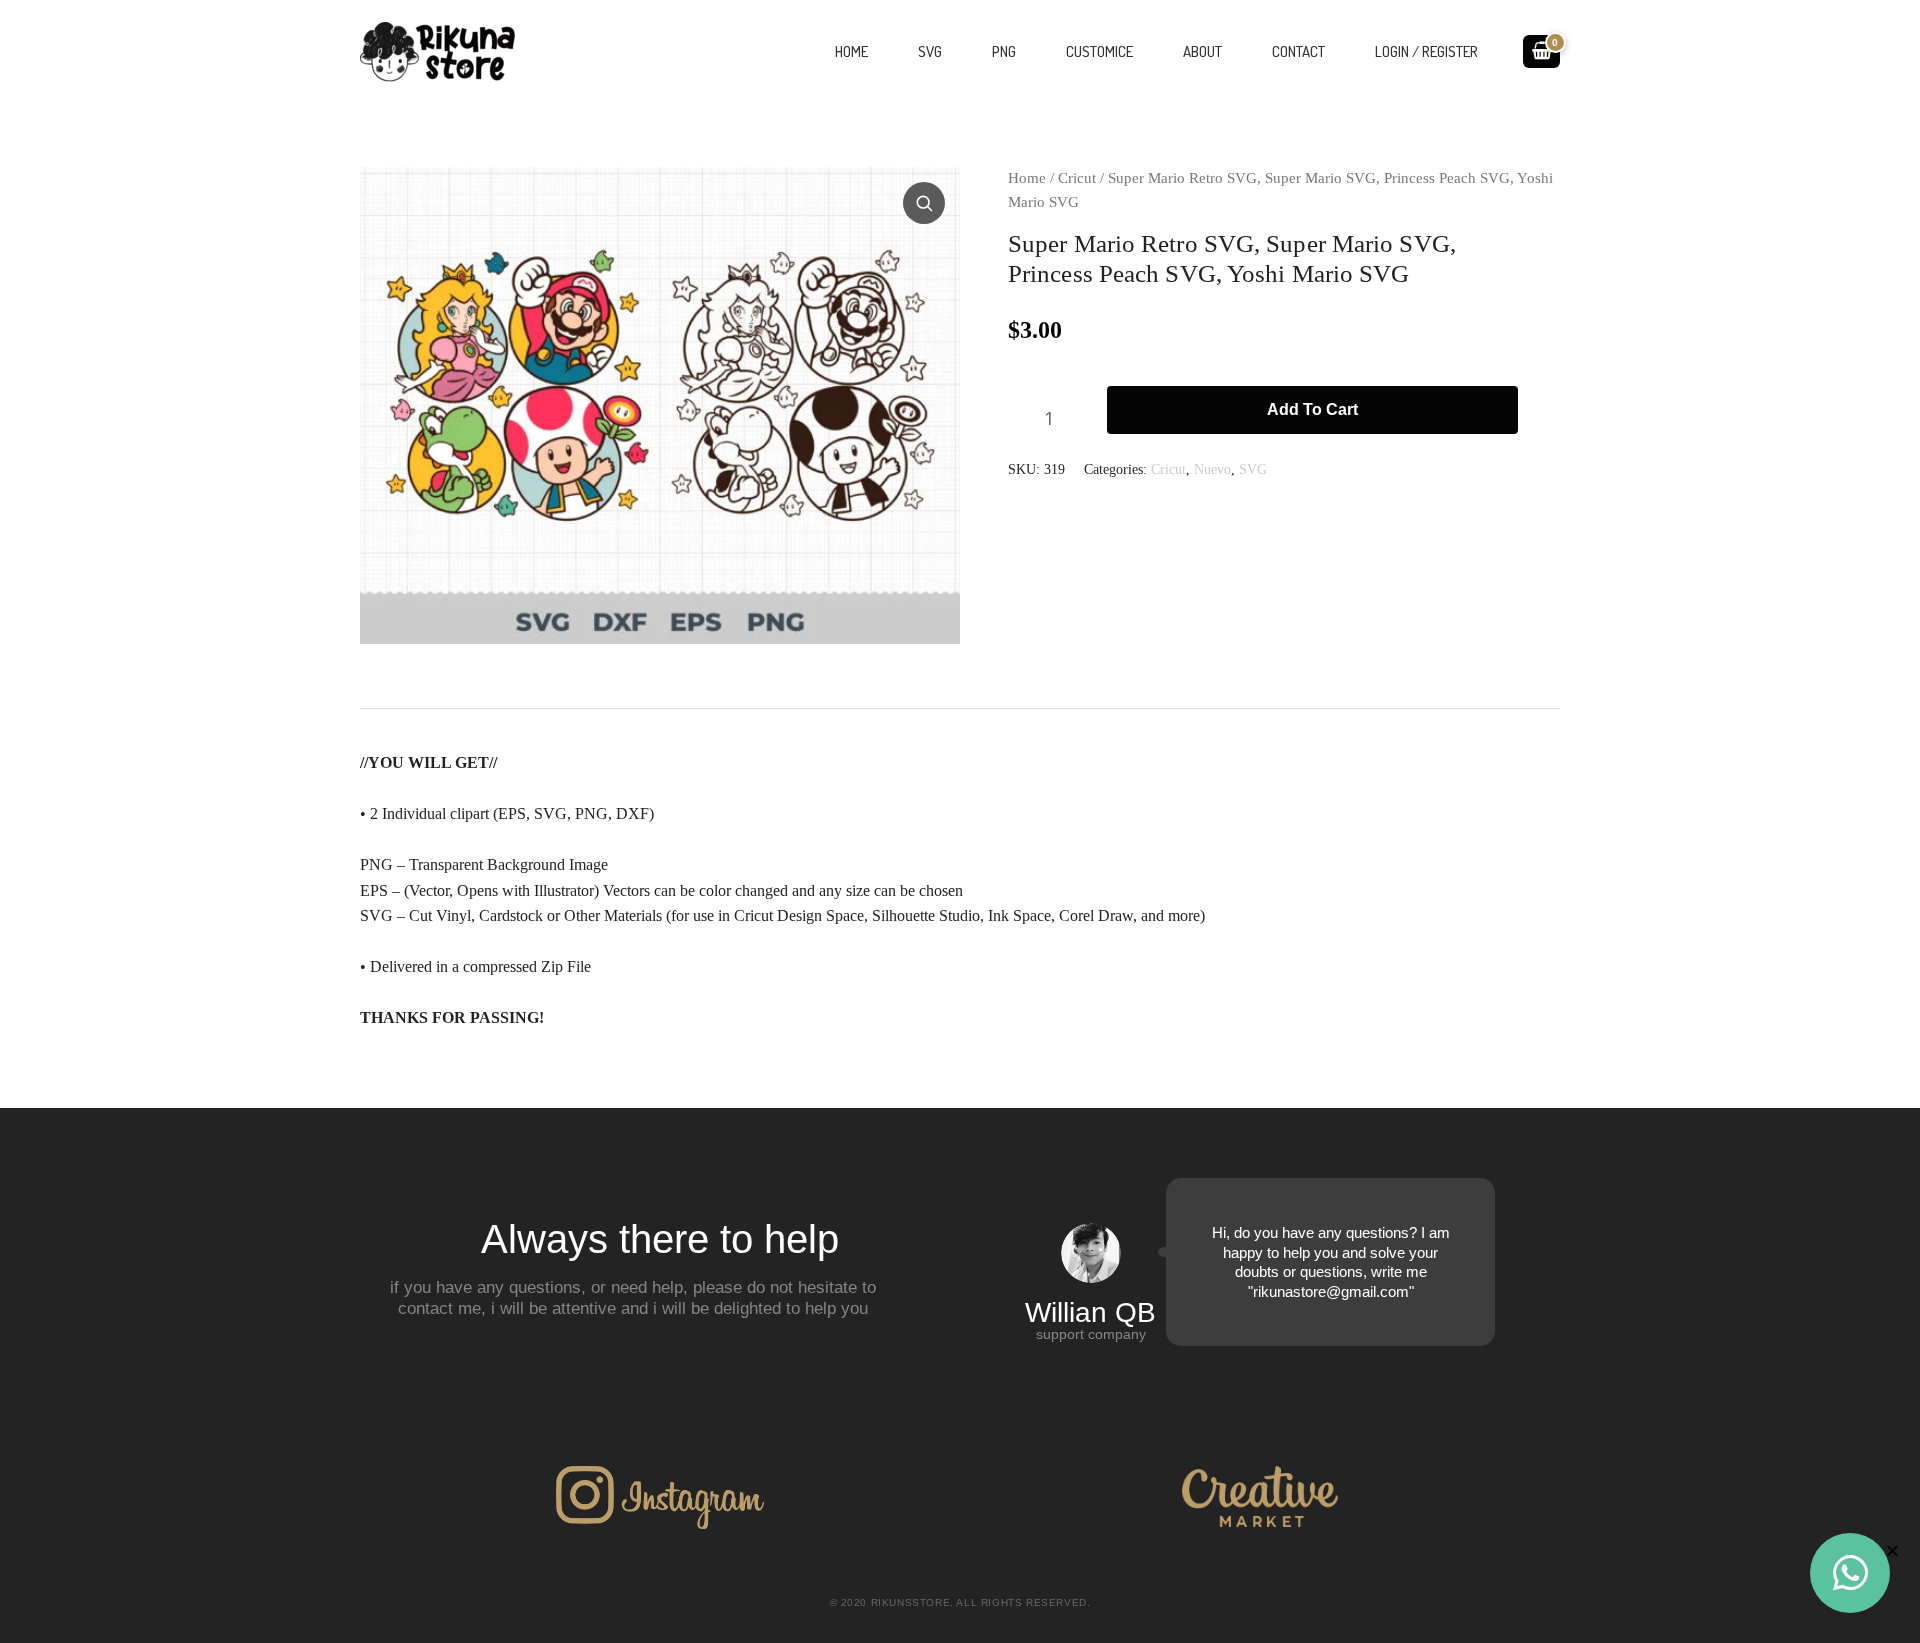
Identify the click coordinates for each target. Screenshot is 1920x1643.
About (1202, 51)
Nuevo (1212, 469)
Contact (1298, 51)
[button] (926, 201)
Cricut (1077, 178)
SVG (930, 51)
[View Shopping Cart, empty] (1541, 51)
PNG (1004, 51)
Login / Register (1426, 51)
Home (851, 51)
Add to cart (1312, 409)
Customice (1099, 51)
